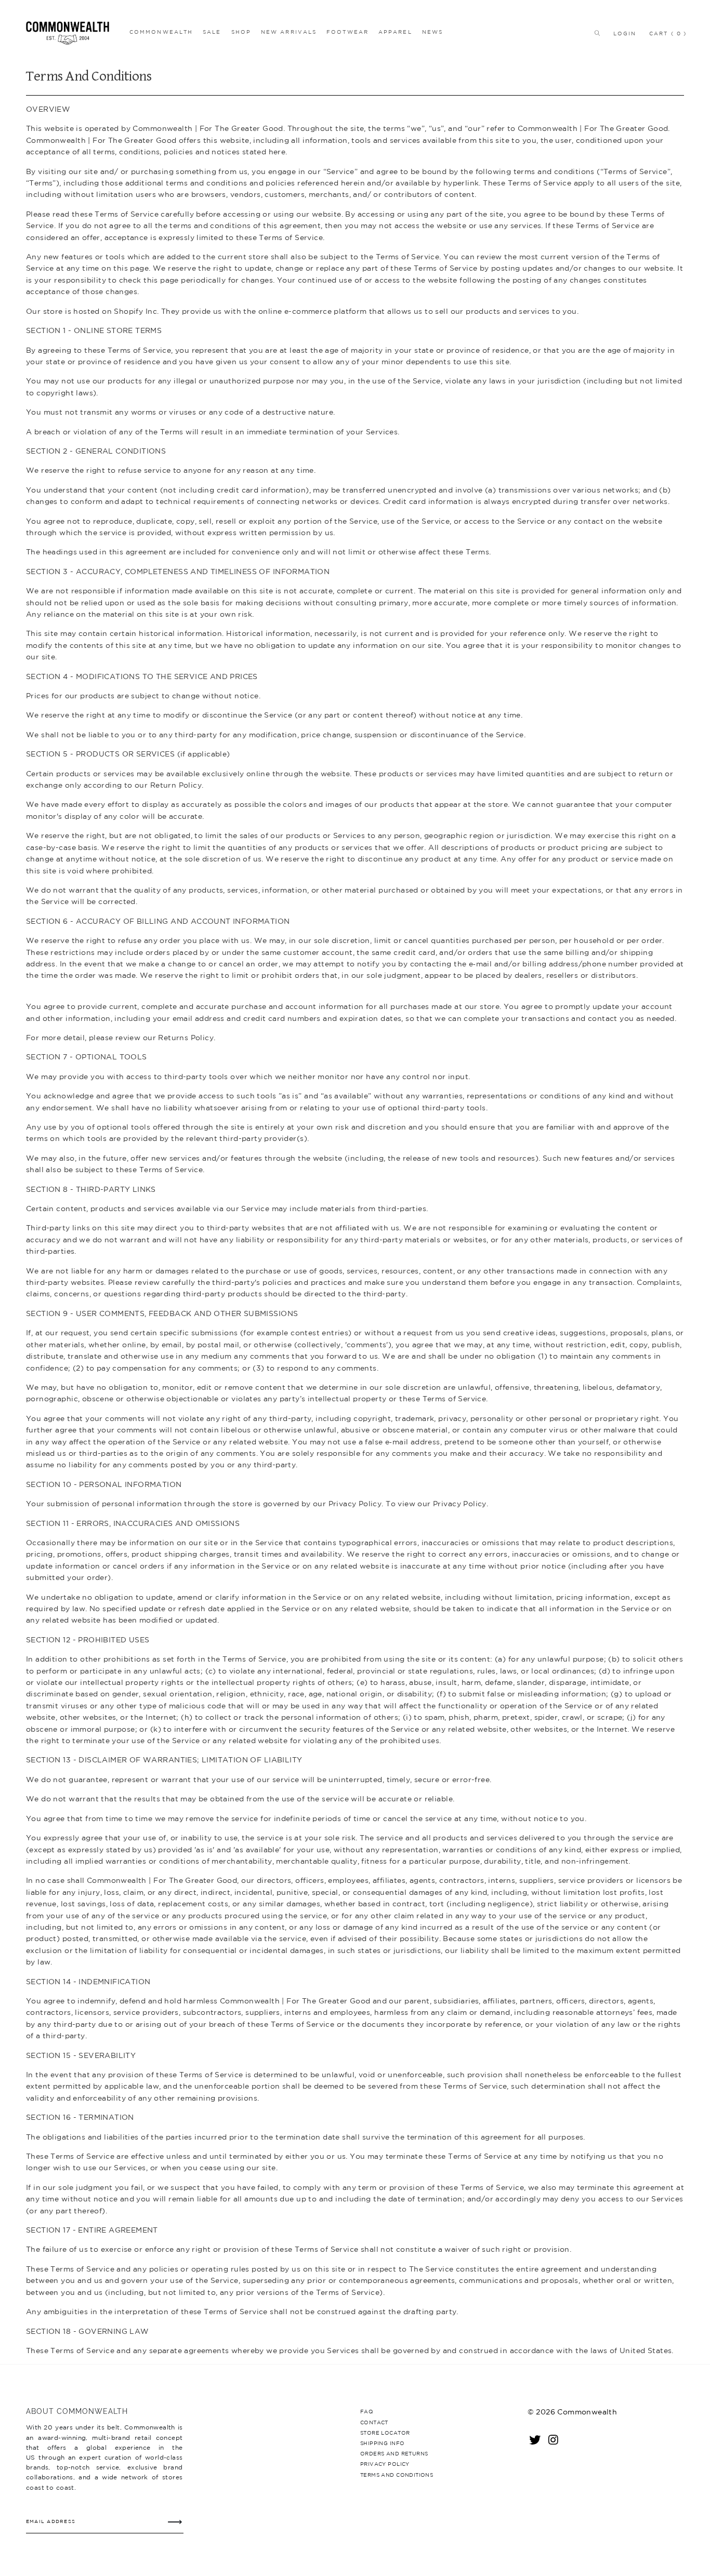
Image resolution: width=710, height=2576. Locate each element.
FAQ (367, 2411)
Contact (374, 2422)
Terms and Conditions (397, 2475)
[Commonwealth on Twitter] (535, 2439)
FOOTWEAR (347, 32)
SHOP (241, 32)
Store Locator (385, 2433)
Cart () (668, 33)
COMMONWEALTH (161, 32)
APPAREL (395, 32)
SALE (212, 32)
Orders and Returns (394, 2453)
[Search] (595, 33)
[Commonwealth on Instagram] (554, 2439)
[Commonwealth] (71, 33)
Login (625, 33)
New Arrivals (289, 32)
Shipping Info (382, 2443)
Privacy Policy (385, 2464)
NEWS (432, 32)
